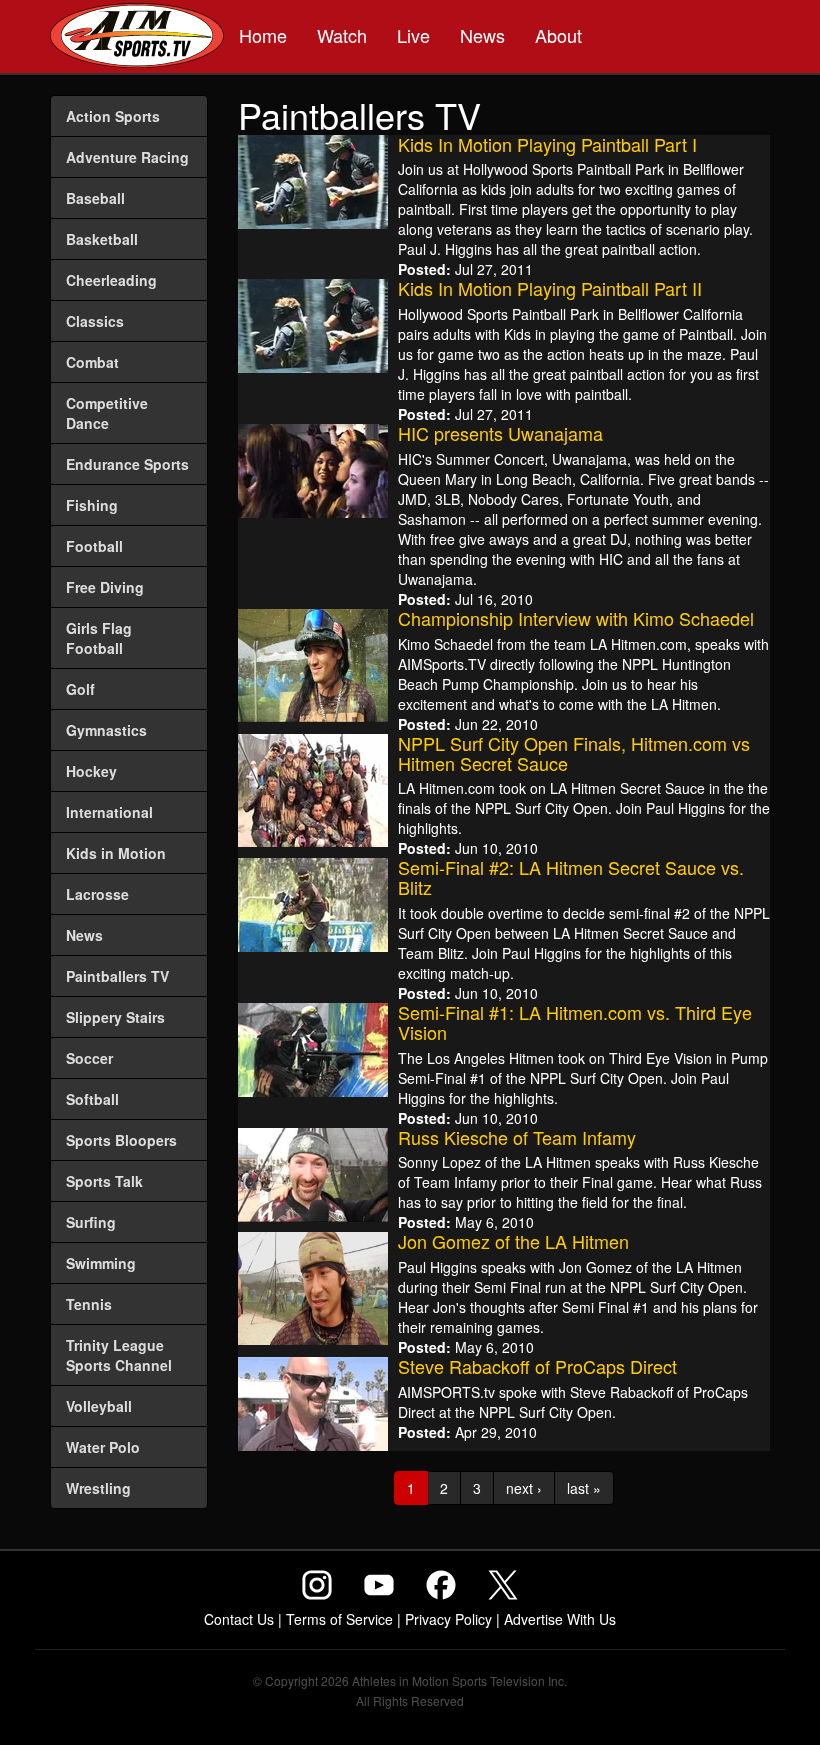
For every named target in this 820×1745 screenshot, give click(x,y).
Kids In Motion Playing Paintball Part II (550, 288)
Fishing (92, 505)
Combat (92, 362)
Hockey (91, 771)
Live (413, 35)
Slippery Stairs (115, 1017)
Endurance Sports (127, 464)
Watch (342, 35)
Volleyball (99, 1406)
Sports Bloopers (121, 1140)
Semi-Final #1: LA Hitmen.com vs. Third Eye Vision (575, 1022)
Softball (92, 1099)
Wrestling (98, 1488)
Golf (80, 689)
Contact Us (239, 1619)
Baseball (95, 198)
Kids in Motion (116, 853)
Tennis (89, 1304)
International (109, 812)
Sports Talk (104, 1181)
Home (263, 35)
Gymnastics (106, 730)
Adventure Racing (127, 157)
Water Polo (103, 1447)
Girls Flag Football (99, 638)
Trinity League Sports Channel (119, 1355)
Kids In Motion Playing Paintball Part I (547, 144)
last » (584, 1488)
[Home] (137, 38)
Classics (95, 321)
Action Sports (113, 116)
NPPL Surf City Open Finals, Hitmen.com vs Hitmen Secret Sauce (574, 753)
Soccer (89, 1058)
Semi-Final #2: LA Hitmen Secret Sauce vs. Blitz (571, 877)
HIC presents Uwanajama (500, 433)
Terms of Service (339, 1619)
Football (94, 546)
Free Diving (105, 587)
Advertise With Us (560, 1619)
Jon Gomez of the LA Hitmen (513, 1241)
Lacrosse (97, 894)
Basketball (102, 239)
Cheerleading (111, 280)
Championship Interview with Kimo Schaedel (576, 618)
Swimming (101, 1263)
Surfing (91, 1222)
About (558, 35)
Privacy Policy (448, 1619)
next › (524, 1488)
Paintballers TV (117, 976)
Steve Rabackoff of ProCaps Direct (537, 1366)
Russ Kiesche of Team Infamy (517, 1137)
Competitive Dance (107, 413)
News (482, 35)
